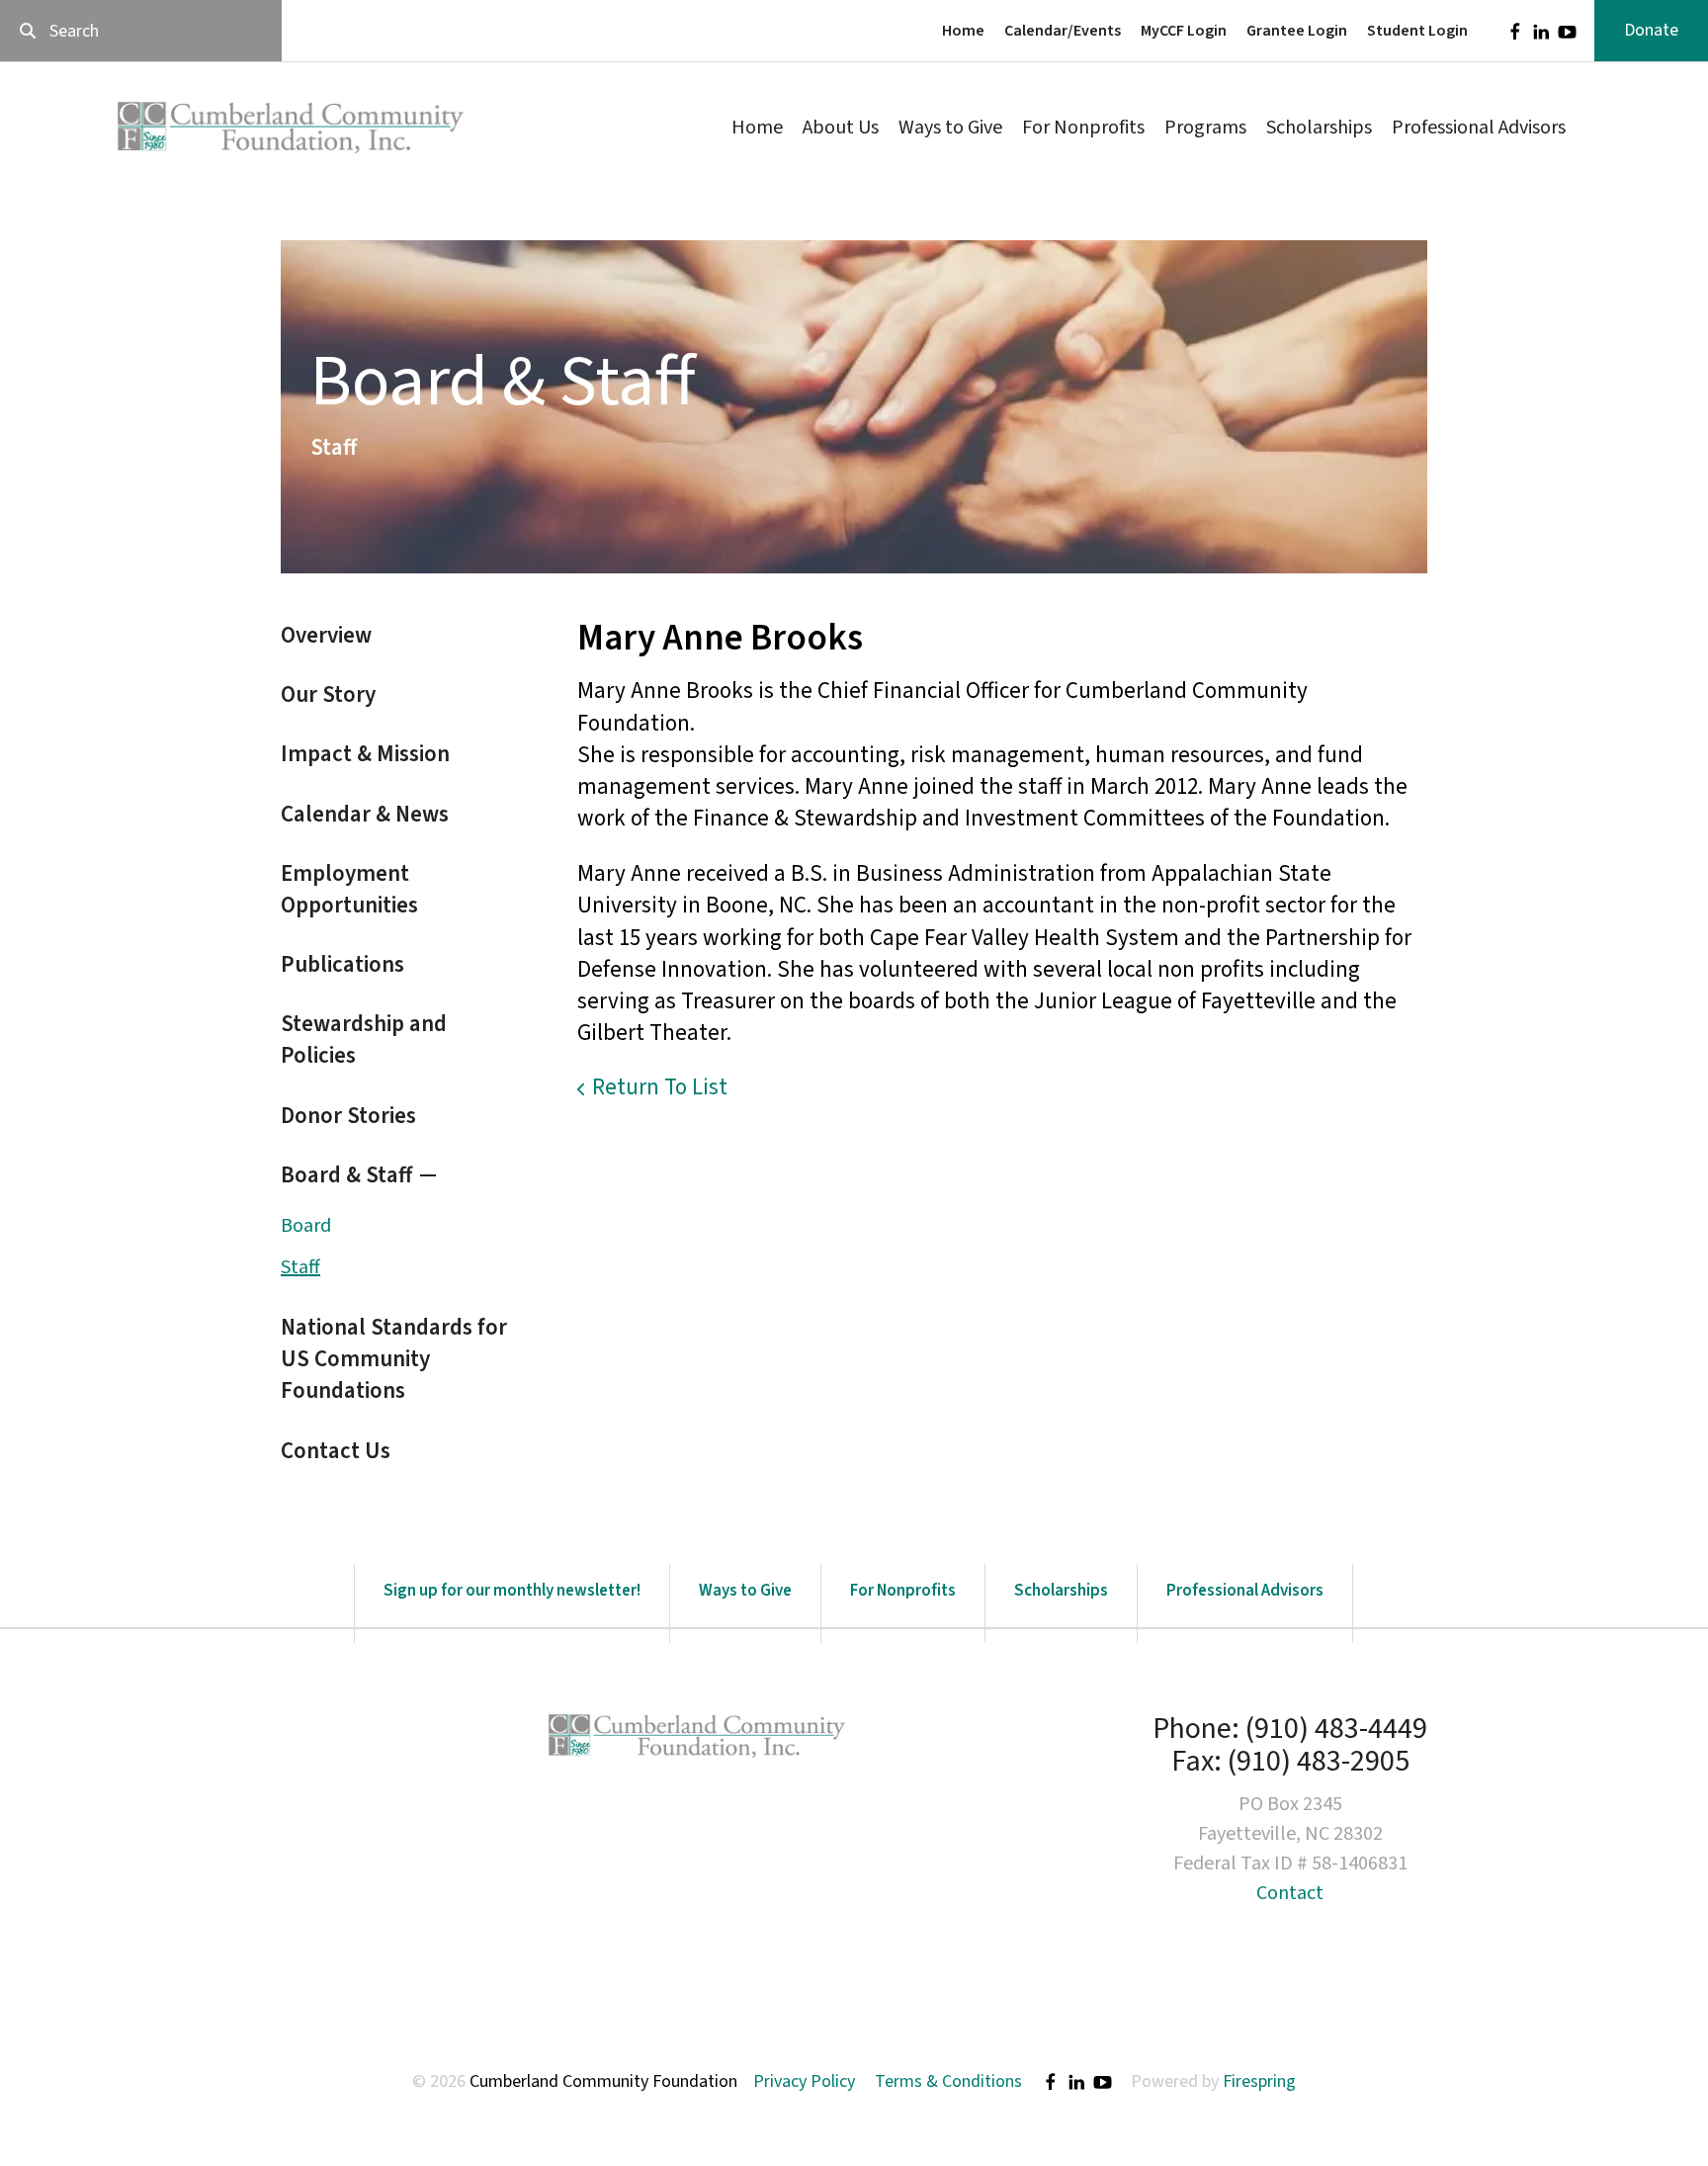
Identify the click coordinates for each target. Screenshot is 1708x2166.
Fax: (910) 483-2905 (1290, 1761)
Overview (326, 635)
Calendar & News (365, 814)
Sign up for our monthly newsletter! (512, 1591)
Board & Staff (346, 1175)
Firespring (1259, 2081)
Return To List (660, 1087)
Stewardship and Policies (364, 1040)
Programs (1205, 128)
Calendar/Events (1063, 31)
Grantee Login (1297, 31)
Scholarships (1319, 128)
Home (963, 31)
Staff (300, 1267)
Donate (1651, 30)
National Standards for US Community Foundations (394, 1359)
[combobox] (141, 31)
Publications (342, 964)
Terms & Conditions (948, 2081)
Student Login (1417, 31)
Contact (1290, 1893)
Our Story (328, 694)
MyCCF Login (1184, 31)
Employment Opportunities (349, 889)
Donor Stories (348, 1116)
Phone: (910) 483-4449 (1290, 1729)
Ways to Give (950, 128)
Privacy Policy (804, 2081)
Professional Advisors (1479, 128)
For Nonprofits (1083, 128)
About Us (841, 128)
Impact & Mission (365, 754)
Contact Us (336, 1451)
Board (306, 1226)
